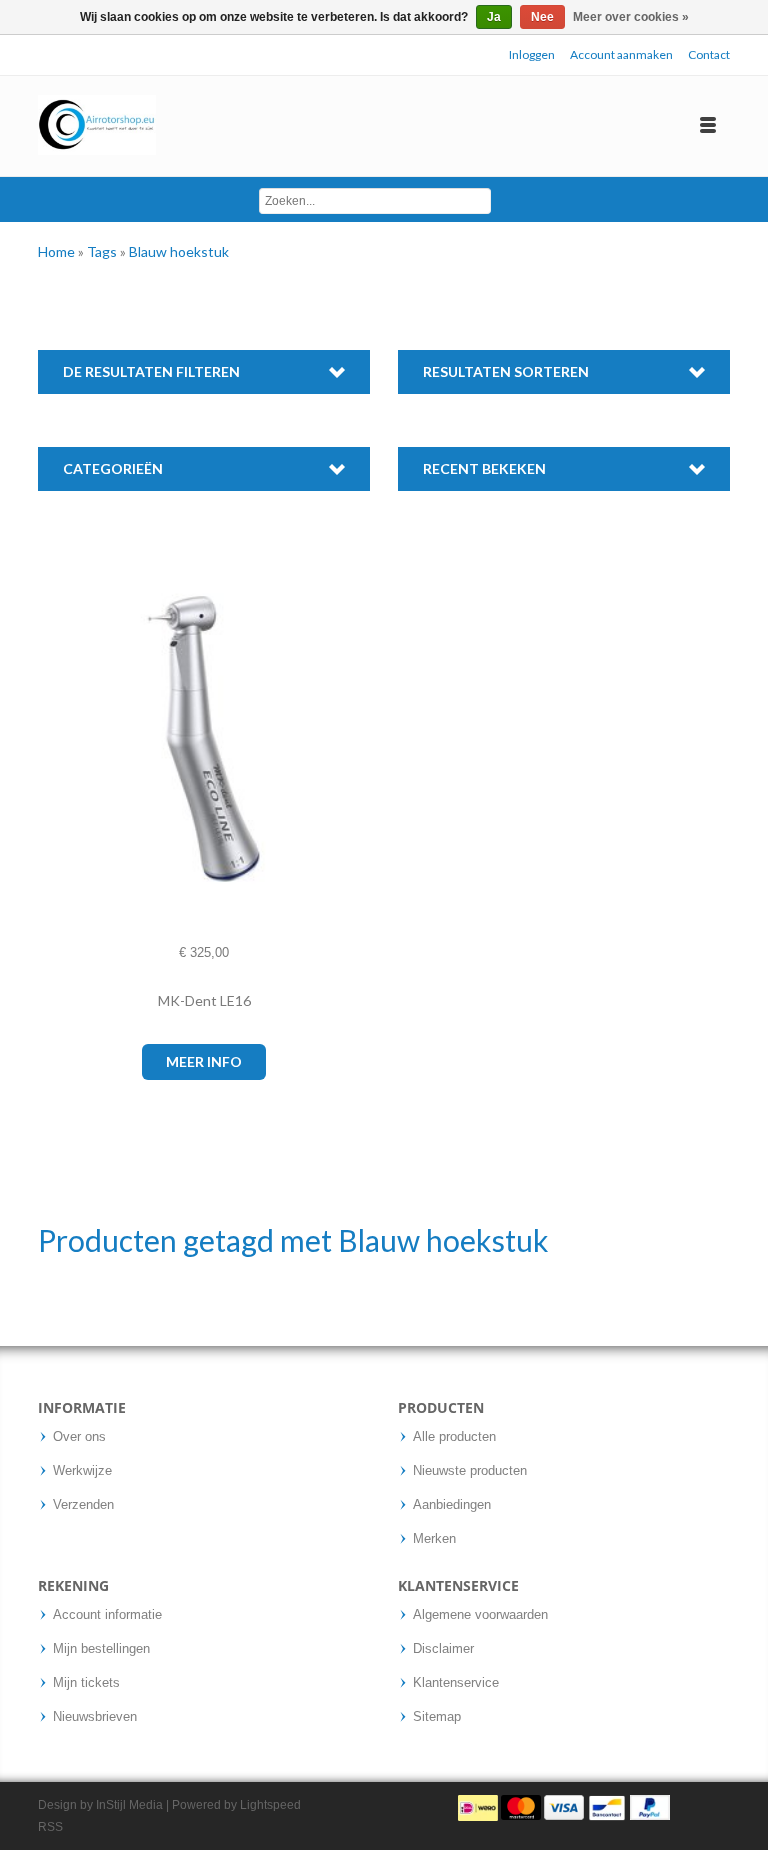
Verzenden (83, 1505)
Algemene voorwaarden (480, 1615)
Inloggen (532, 54)
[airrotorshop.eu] (97, 125)
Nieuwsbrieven (95, 1717)
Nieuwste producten (470, 1471)
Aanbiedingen (452, 1505)
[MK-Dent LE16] (72, 739)
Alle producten (454, 1437)
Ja (494, 17)
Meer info (204, 1061)
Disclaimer (443, 1649)
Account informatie (107, 1615)
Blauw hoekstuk (179, 251)
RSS (50, 1827)
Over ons (79, 1437)
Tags (103, 251)
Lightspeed (270, 1805)
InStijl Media (129, 1805)
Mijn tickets (86, 1683)
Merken (434, 1539)
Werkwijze (82, 1471)
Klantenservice (456, 1683)
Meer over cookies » (631, 17)
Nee (542, 17)
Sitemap (437, 1717)
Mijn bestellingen (101, 1649)
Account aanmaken (621, 54)
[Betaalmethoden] (564, 1807)
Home (58, 251)
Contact (709, 54)
